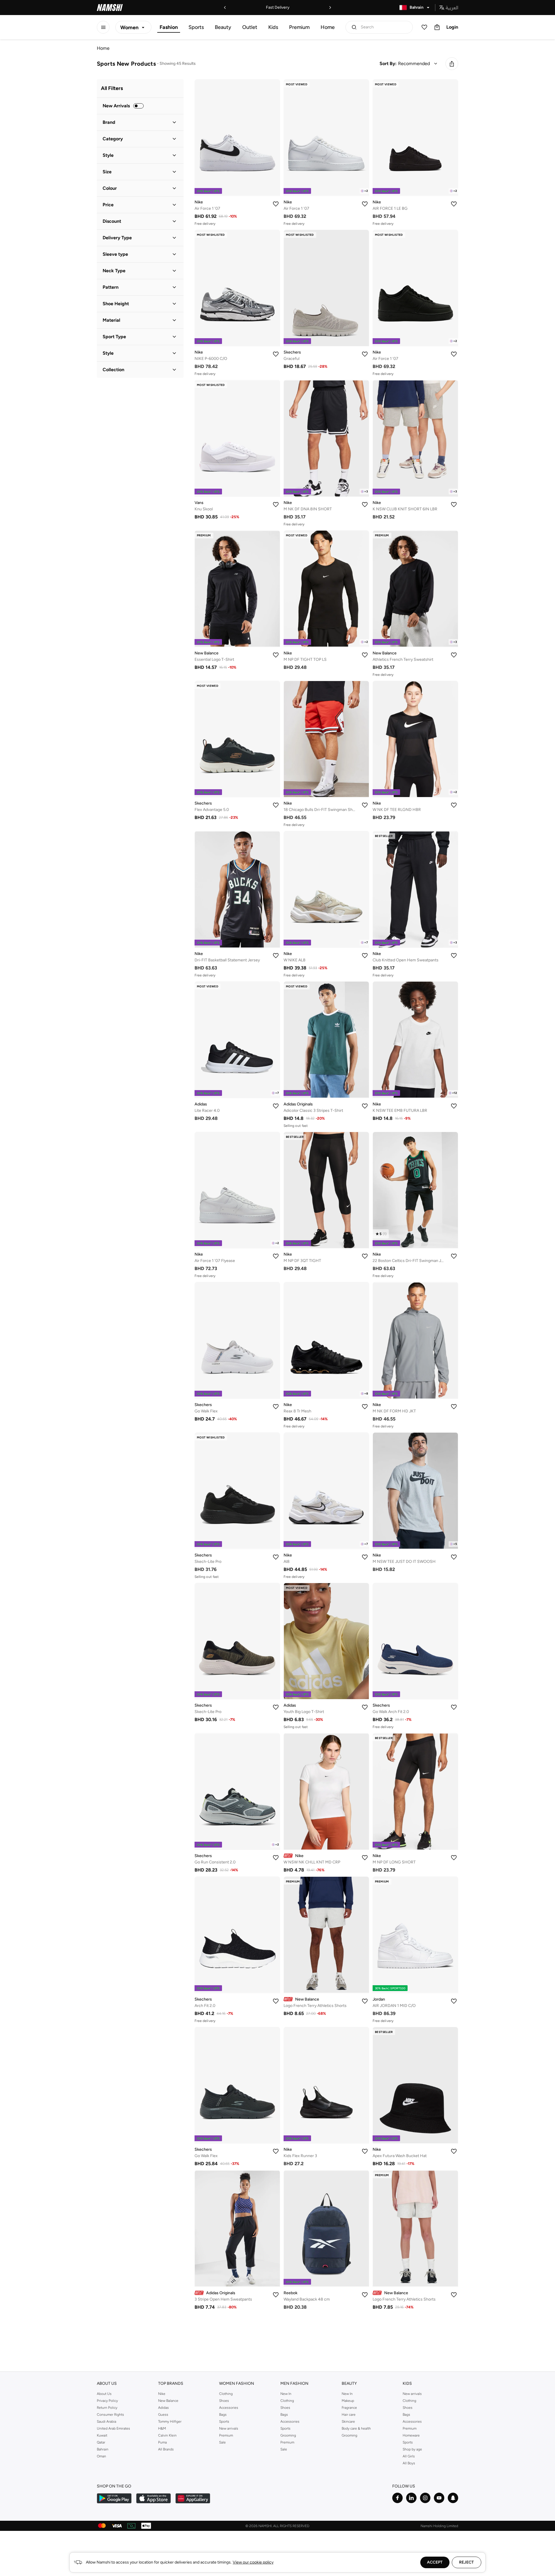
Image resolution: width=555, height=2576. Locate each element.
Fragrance (349, 2408)
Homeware (411, 2435)
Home (328, 27)
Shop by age (412, 2449)
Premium (299, 27)
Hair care (349, 2415)
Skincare (348, 2422)
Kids (273, 27)
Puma (162, 2442)
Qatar (101, 2442)
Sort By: (388, 64)
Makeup (348, 2401)
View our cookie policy (253, 2562)
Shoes (224, 2401)
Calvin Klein (167, 2435)
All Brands (166, 2449)
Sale (222, 2442)
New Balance (168, 2401)
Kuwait (102, 2435)
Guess (163, 2415)
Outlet (250, 27)
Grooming (288, 2435)
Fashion (169, 27)
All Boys (409, 2463)
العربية (452, 8)
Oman (101, 2456)
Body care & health (356, 2428)
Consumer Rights (110, 2415)
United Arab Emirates (113, 2428)
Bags (223, 2415)
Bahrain (103, 2449)
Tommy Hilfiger (170, 2422)
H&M (162, 2428)
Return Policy (107, 2408)
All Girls (409, 2456)
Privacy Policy (107, 2401)
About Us (104, 2394)
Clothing (226, 2394)
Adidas (163, 2408)
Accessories (229, 2408)
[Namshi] (110, 8)
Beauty (223, 27)
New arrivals (229, 2428)
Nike (162, 2394)
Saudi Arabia (107, 2422)
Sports (196, 27)
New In (286, 2394)
